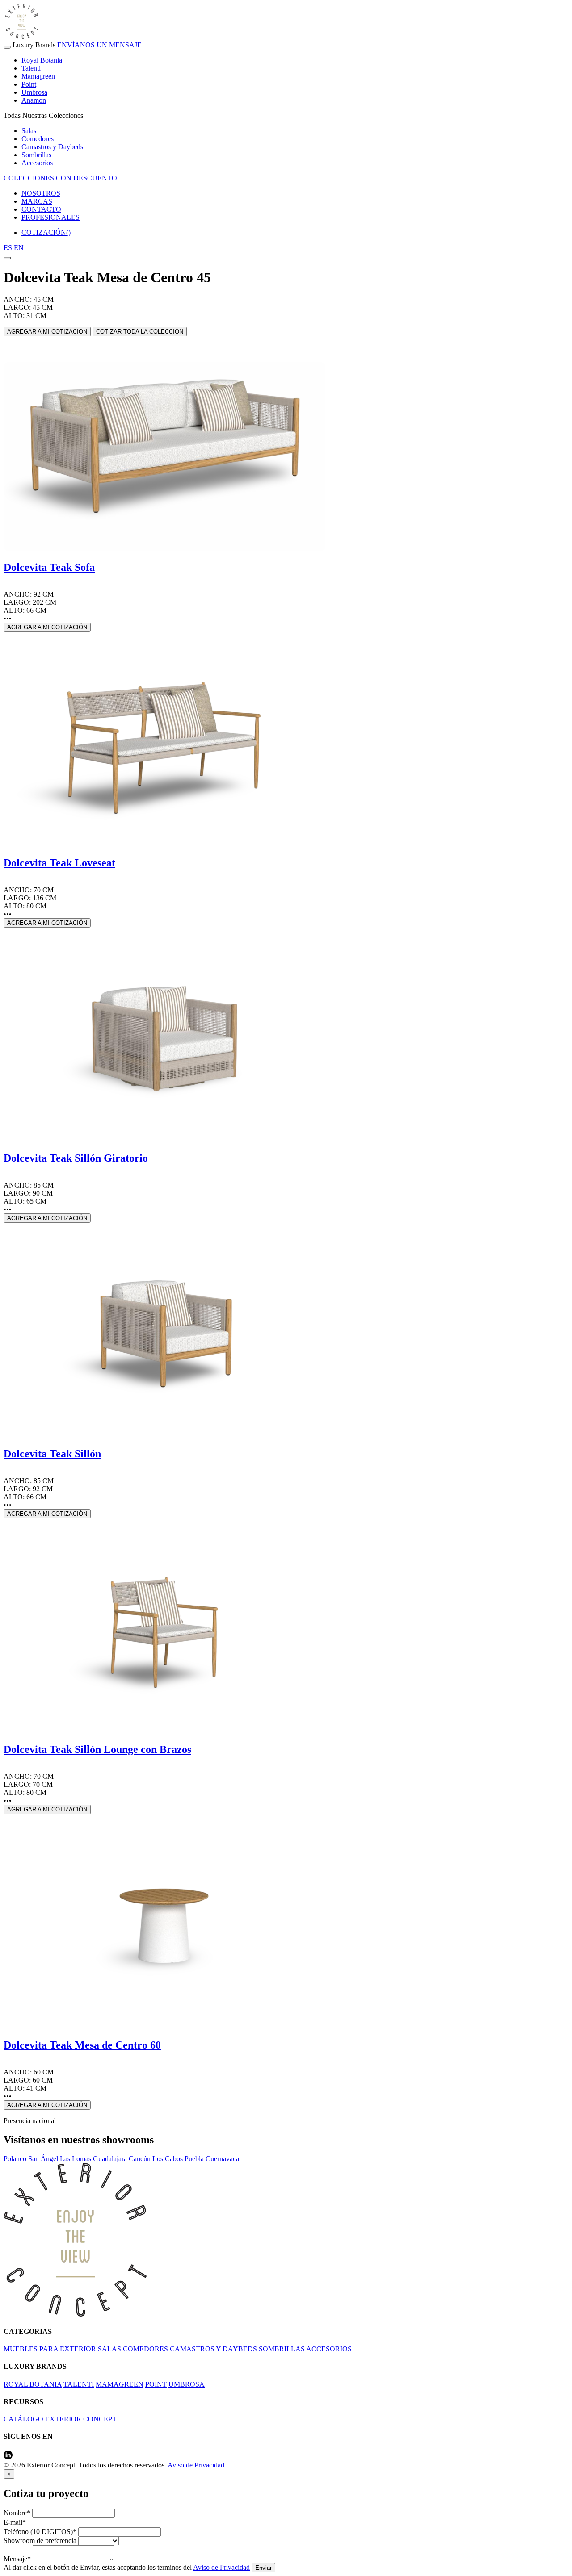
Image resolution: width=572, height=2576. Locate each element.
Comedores (38, 139)
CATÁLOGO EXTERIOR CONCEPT (60, 2419)
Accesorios (37, 163)
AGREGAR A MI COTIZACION (47, 332)
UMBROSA (187, 2384)
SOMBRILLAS (282, 2349)
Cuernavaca (222, 2159)
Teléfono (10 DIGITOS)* (40, 2532)
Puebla (194, 2159)
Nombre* (17, 2513)
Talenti (31, 68)
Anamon (34, 100)
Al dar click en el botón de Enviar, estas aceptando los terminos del (127, 2567)
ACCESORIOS (329, 2349)
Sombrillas (36, 155)
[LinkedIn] (8, 2457)
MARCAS (37, 201)
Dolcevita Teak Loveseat (59, 863)
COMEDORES (145, 2349)
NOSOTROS (41, 193)
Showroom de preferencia (40, 2540)
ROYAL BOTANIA (33, 2384)
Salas (29, 131)
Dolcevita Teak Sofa (49, 567)
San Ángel (43, 2159)
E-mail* (15, 2522)
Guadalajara (110, 2159)
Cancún (140, 2159)
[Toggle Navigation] (7, 47)
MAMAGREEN (120, 2384)
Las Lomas (76, 2159)
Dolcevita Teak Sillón (52, 1454)
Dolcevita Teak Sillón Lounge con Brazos (97, 1749)
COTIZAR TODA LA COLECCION (140, 332)
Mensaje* (17, 2559)
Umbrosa (34, 92)
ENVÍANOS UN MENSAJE (99, 45)
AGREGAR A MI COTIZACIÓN (47, 627)
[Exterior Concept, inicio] (75, 2314)
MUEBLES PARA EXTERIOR (50, 2349)
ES (8, 248)
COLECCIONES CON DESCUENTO (60, 178)
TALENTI (79, 2384)
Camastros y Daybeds (52, 147)
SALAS (109, 2349)
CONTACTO (41, 209)
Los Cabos (168, 2159)
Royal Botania (42, 60)
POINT (156, 2384)
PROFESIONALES (50, 217)
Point (29, 84)
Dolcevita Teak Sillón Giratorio (76, 1158)
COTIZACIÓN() (46, 232)
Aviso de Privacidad (196, 2465)
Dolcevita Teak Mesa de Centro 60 (82, 2045)
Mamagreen (38, 76)
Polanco (15, 2159)
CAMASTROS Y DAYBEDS (213, 2349)
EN (19, 248)
